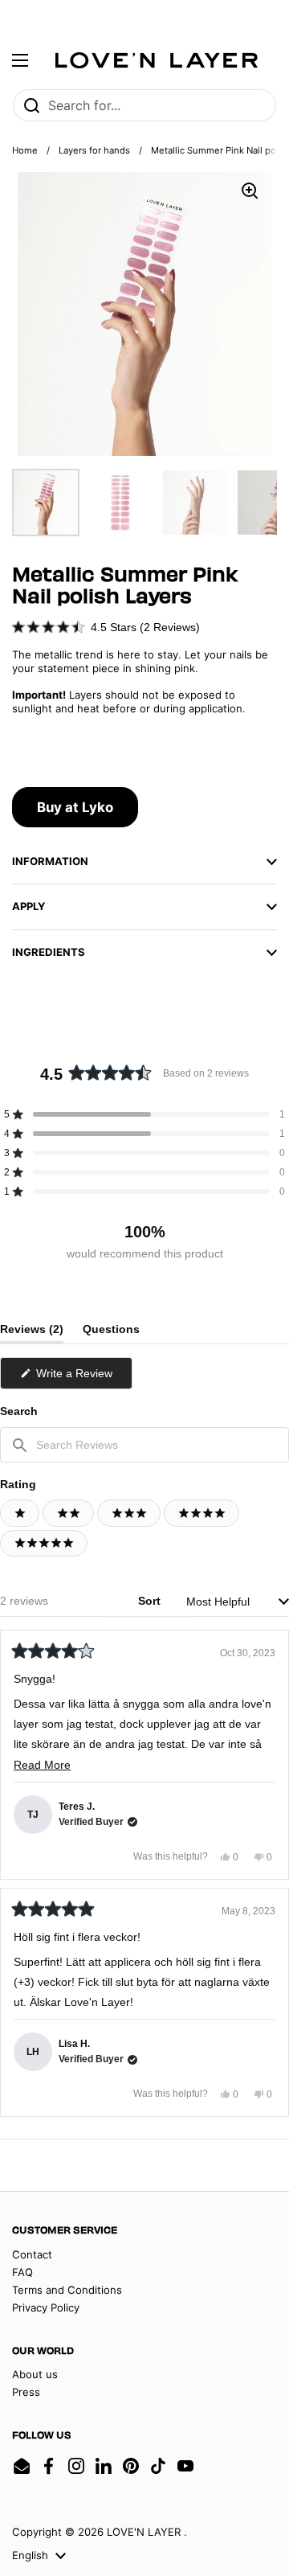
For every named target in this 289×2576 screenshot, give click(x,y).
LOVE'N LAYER (145, 2532)
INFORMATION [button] (50, 861)
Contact (32, 2254)
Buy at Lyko (75, 807)
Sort (151, 1601)
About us (35, 2374)
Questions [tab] (111, 1333)
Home (25, 150)
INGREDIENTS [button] (49, 952)
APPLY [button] (29, 906)
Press (26, 2392)
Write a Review (83, 1378)
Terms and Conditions (67, 2290)
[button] (106, 627)
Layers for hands (94, 150)
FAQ (22, 2272)
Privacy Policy (46, 2307)
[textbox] (144, 1445)
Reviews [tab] (32, 1333)
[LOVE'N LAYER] (157, 60)
